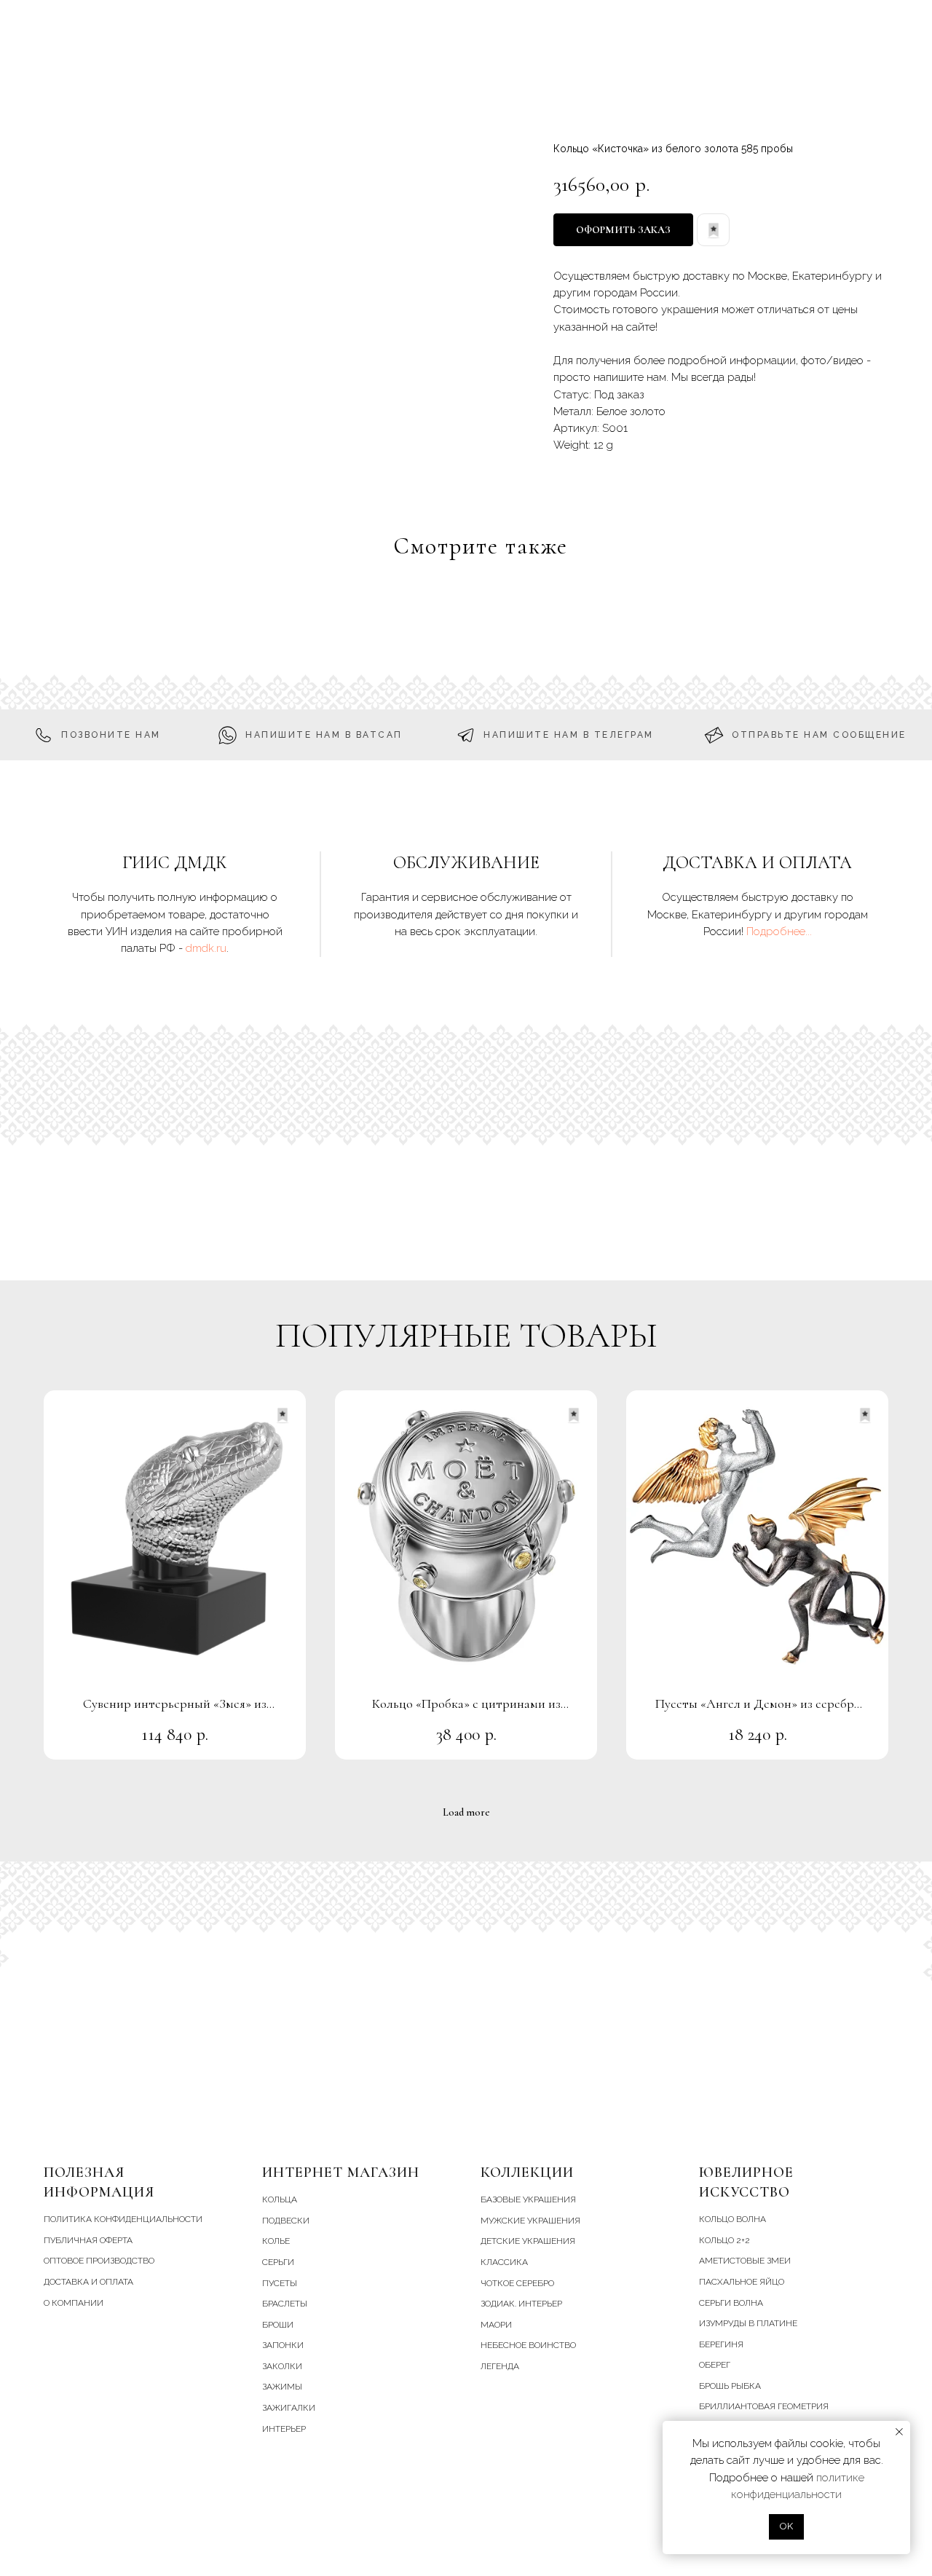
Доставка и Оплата (88, 2282)
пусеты (280, 2283)
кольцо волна (732, 2219)
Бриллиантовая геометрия (764, 2406)
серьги (278, 2262)
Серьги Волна (731, 2303)
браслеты (285, 2304)
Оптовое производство (99, 2261)
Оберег (715, 2365)
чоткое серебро (517, 2283)
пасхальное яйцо (742, 2282)
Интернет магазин (341, 2173)
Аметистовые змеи (745, 2261)
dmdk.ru (206, 948)
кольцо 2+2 (724, 2240)
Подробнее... (779, 931)
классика (504, 2262)
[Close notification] (899, 2432)
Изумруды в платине (748, 2323)
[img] (868, 88)
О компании (74, 2303)
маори (496, 2325)
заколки (282, 2366)
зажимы (282, 2387)
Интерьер (284, 2429)
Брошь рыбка (730, 2386)
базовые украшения (528, 2199)
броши (278, 2325)
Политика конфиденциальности (123, 2219)
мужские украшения (530, 2221)
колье (276, 2241)
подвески (286, 2221)
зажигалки (289, 2408)
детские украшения (528, 2241)
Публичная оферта (88, 2240)
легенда (500, 2366)
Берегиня (721, 2344)
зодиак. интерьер (521, 2304)
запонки (283, 2345)
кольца (280, 2199)
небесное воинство (528, 2345)
